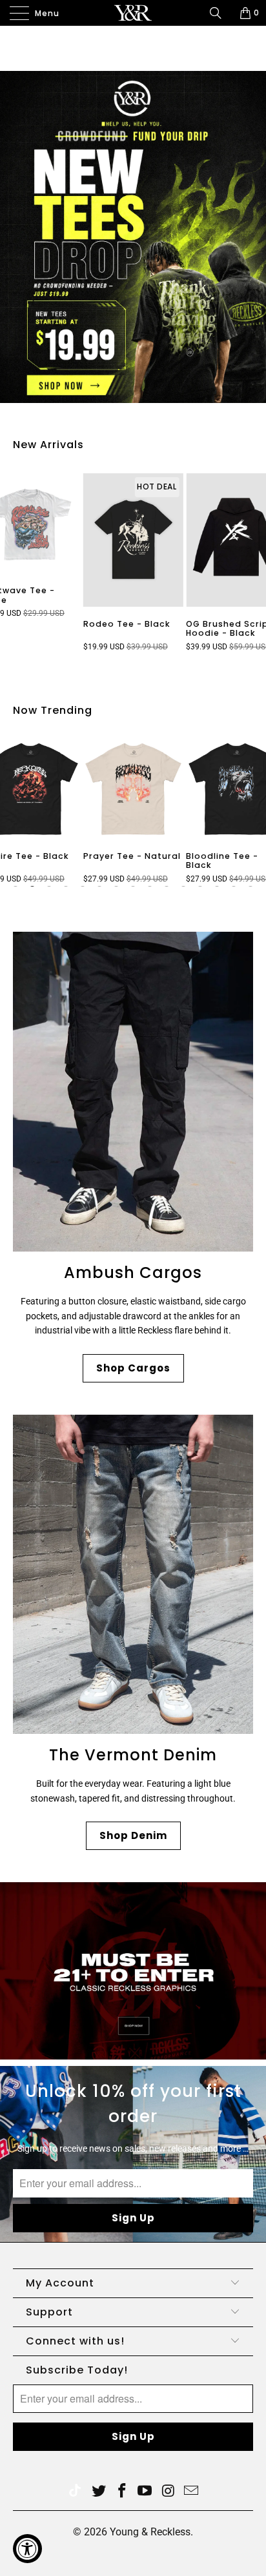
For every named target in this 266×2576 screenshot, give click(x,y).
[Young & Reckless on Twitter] (75, 2492)
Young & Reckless (150, 2532)
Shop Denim (133, 1835)
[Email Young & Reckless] (192, 2492)
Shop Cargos (133, 1368)
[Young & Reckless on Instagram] (169, 2492)
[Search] (220, 13)
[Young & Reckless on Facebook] (122, 2492)
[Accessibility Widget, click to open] (27, 2549)
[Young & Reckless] (133, 13)
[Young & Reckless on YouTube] (145, 2492)
